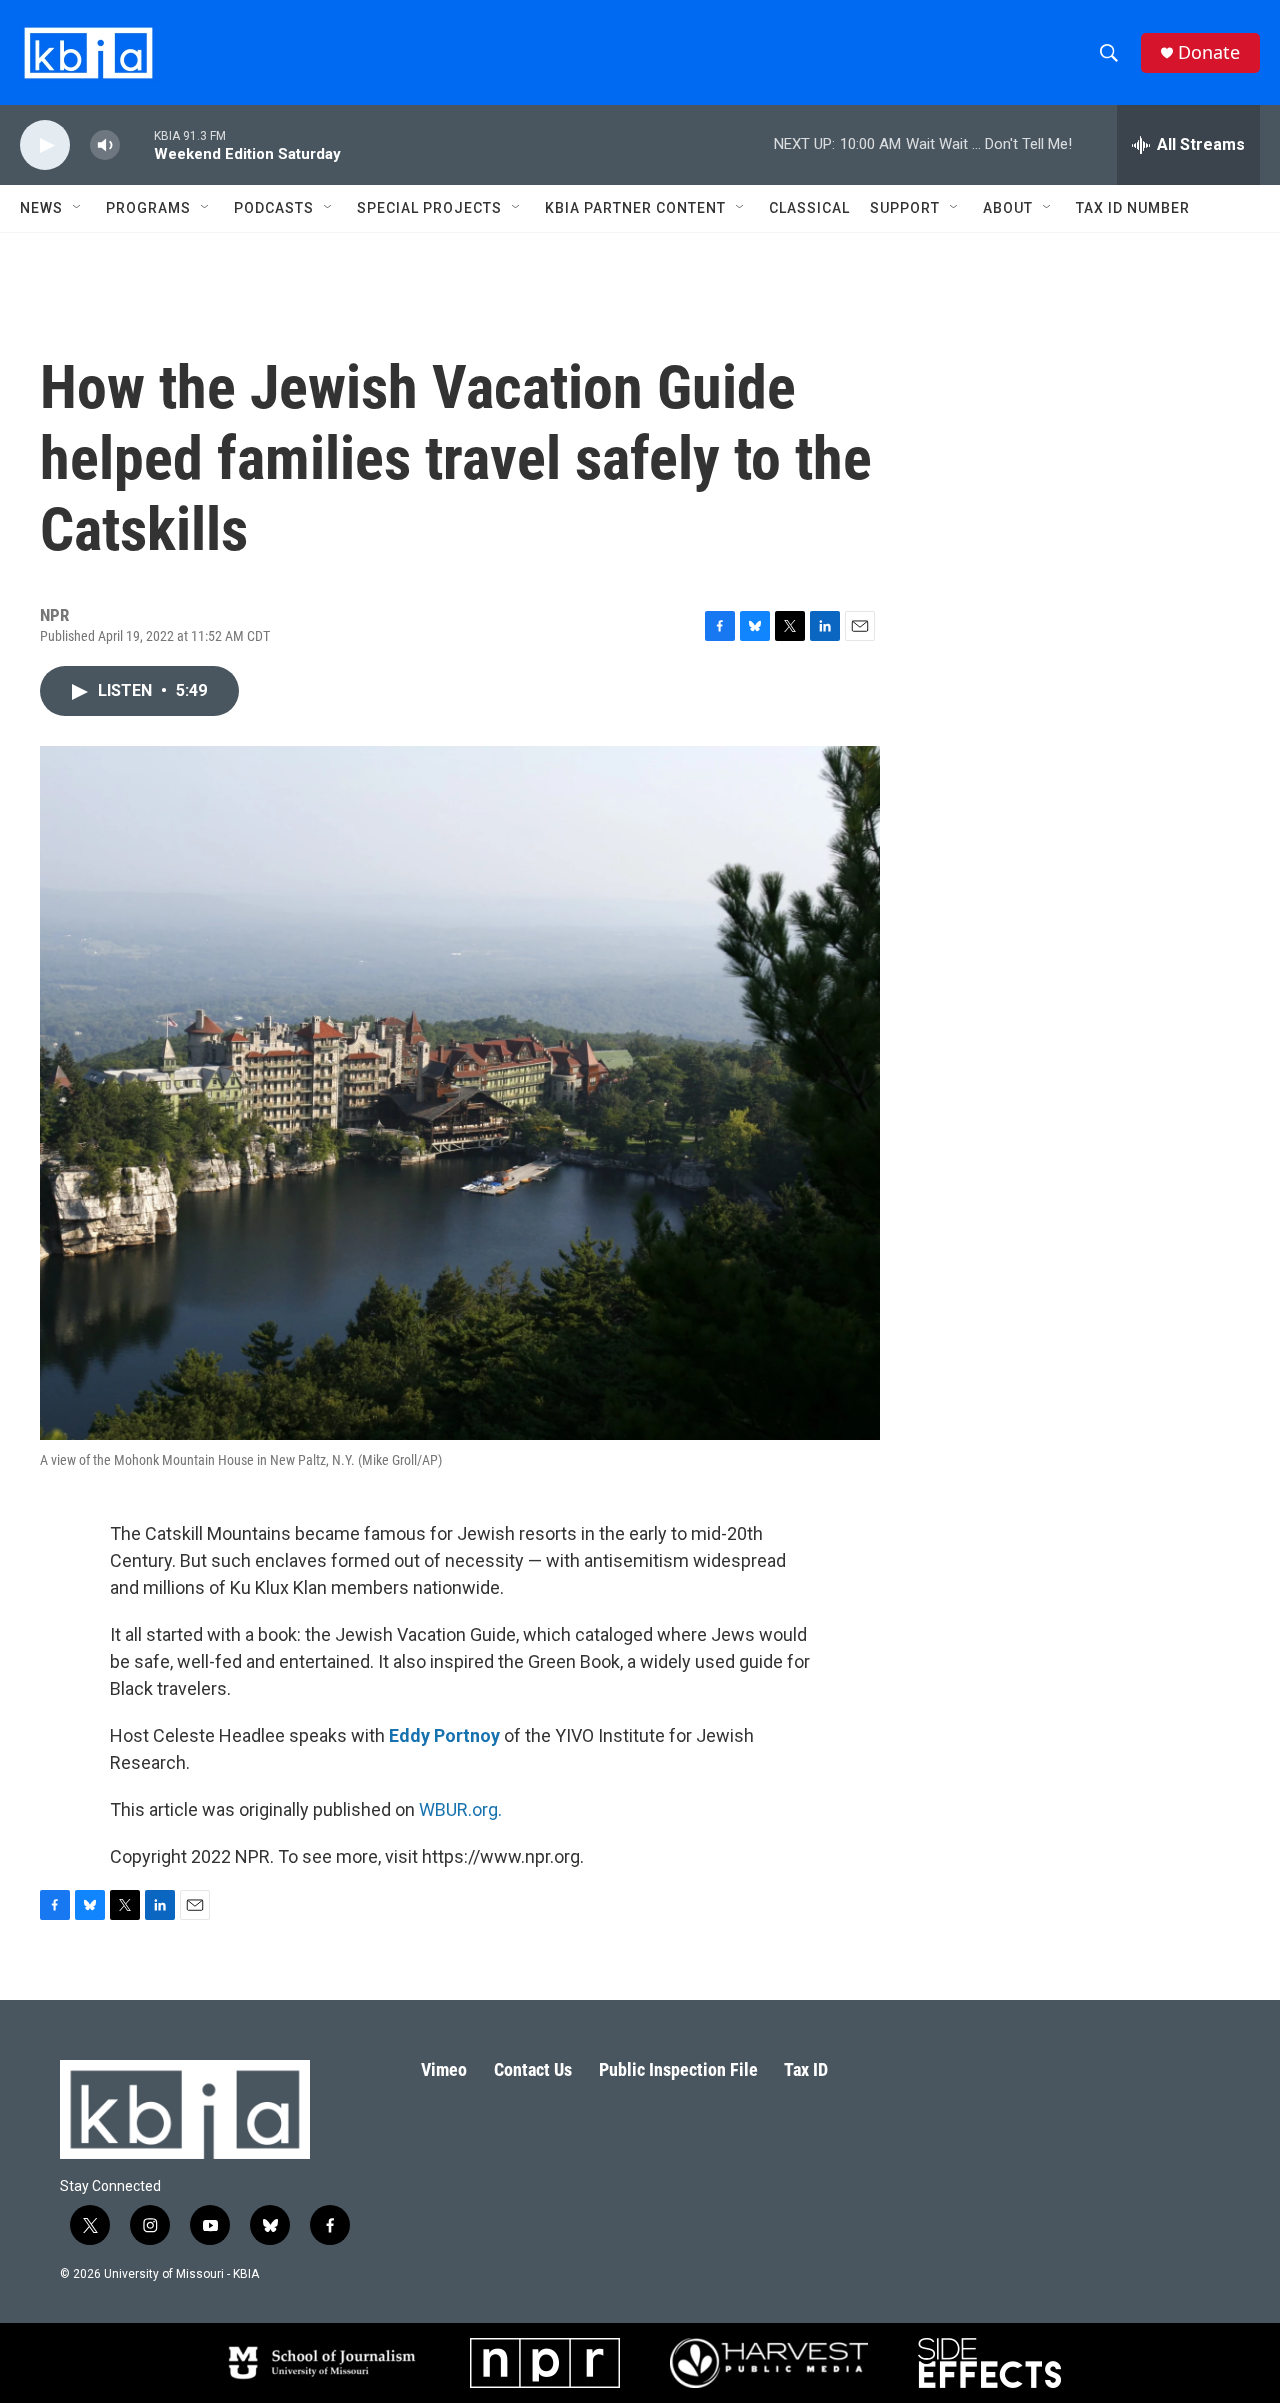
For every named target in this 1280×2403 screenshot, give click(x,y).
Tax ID (806, 2069)
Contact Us (533, 2069)
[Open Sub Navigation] (78, 208)
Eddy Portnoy (444, 1735)
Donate (1209, 52)
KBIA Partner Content (635, 208)
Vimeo (444, 2069)
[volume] (105, 145)
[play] (45, 145)
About (1008, 208)
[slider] (137, 144)
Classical (809, 208)
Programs (148, 208)
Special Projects (429, 208)
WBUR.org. (460, 1809)
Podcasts (274, 208)
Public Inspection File (678, 2069)
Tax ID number (1133, 208)
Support (905, 208)
